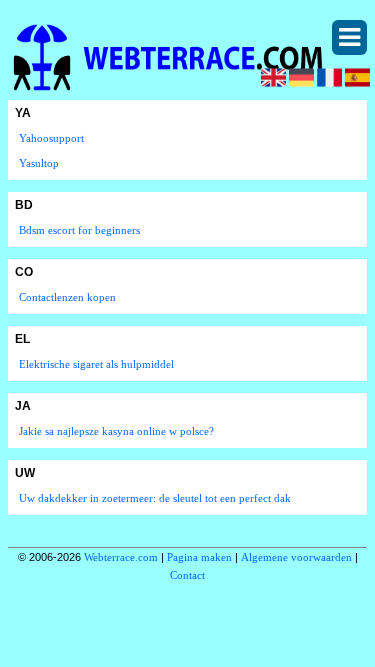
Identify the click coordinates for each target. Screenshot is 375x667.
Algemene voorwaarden (296, 557)
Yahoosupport (51, 138)
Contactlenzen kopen (67, 297)
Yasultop (39, 163)
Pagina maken (199, 557)
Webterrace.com (121, 557)
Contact (187, 575)
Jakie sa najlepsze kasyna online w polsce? (116, 431)
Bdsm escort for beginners (79, 230)
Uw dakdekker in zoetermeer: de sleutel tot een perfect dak (155, 498)
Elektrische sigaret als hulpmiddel (96, 364)
